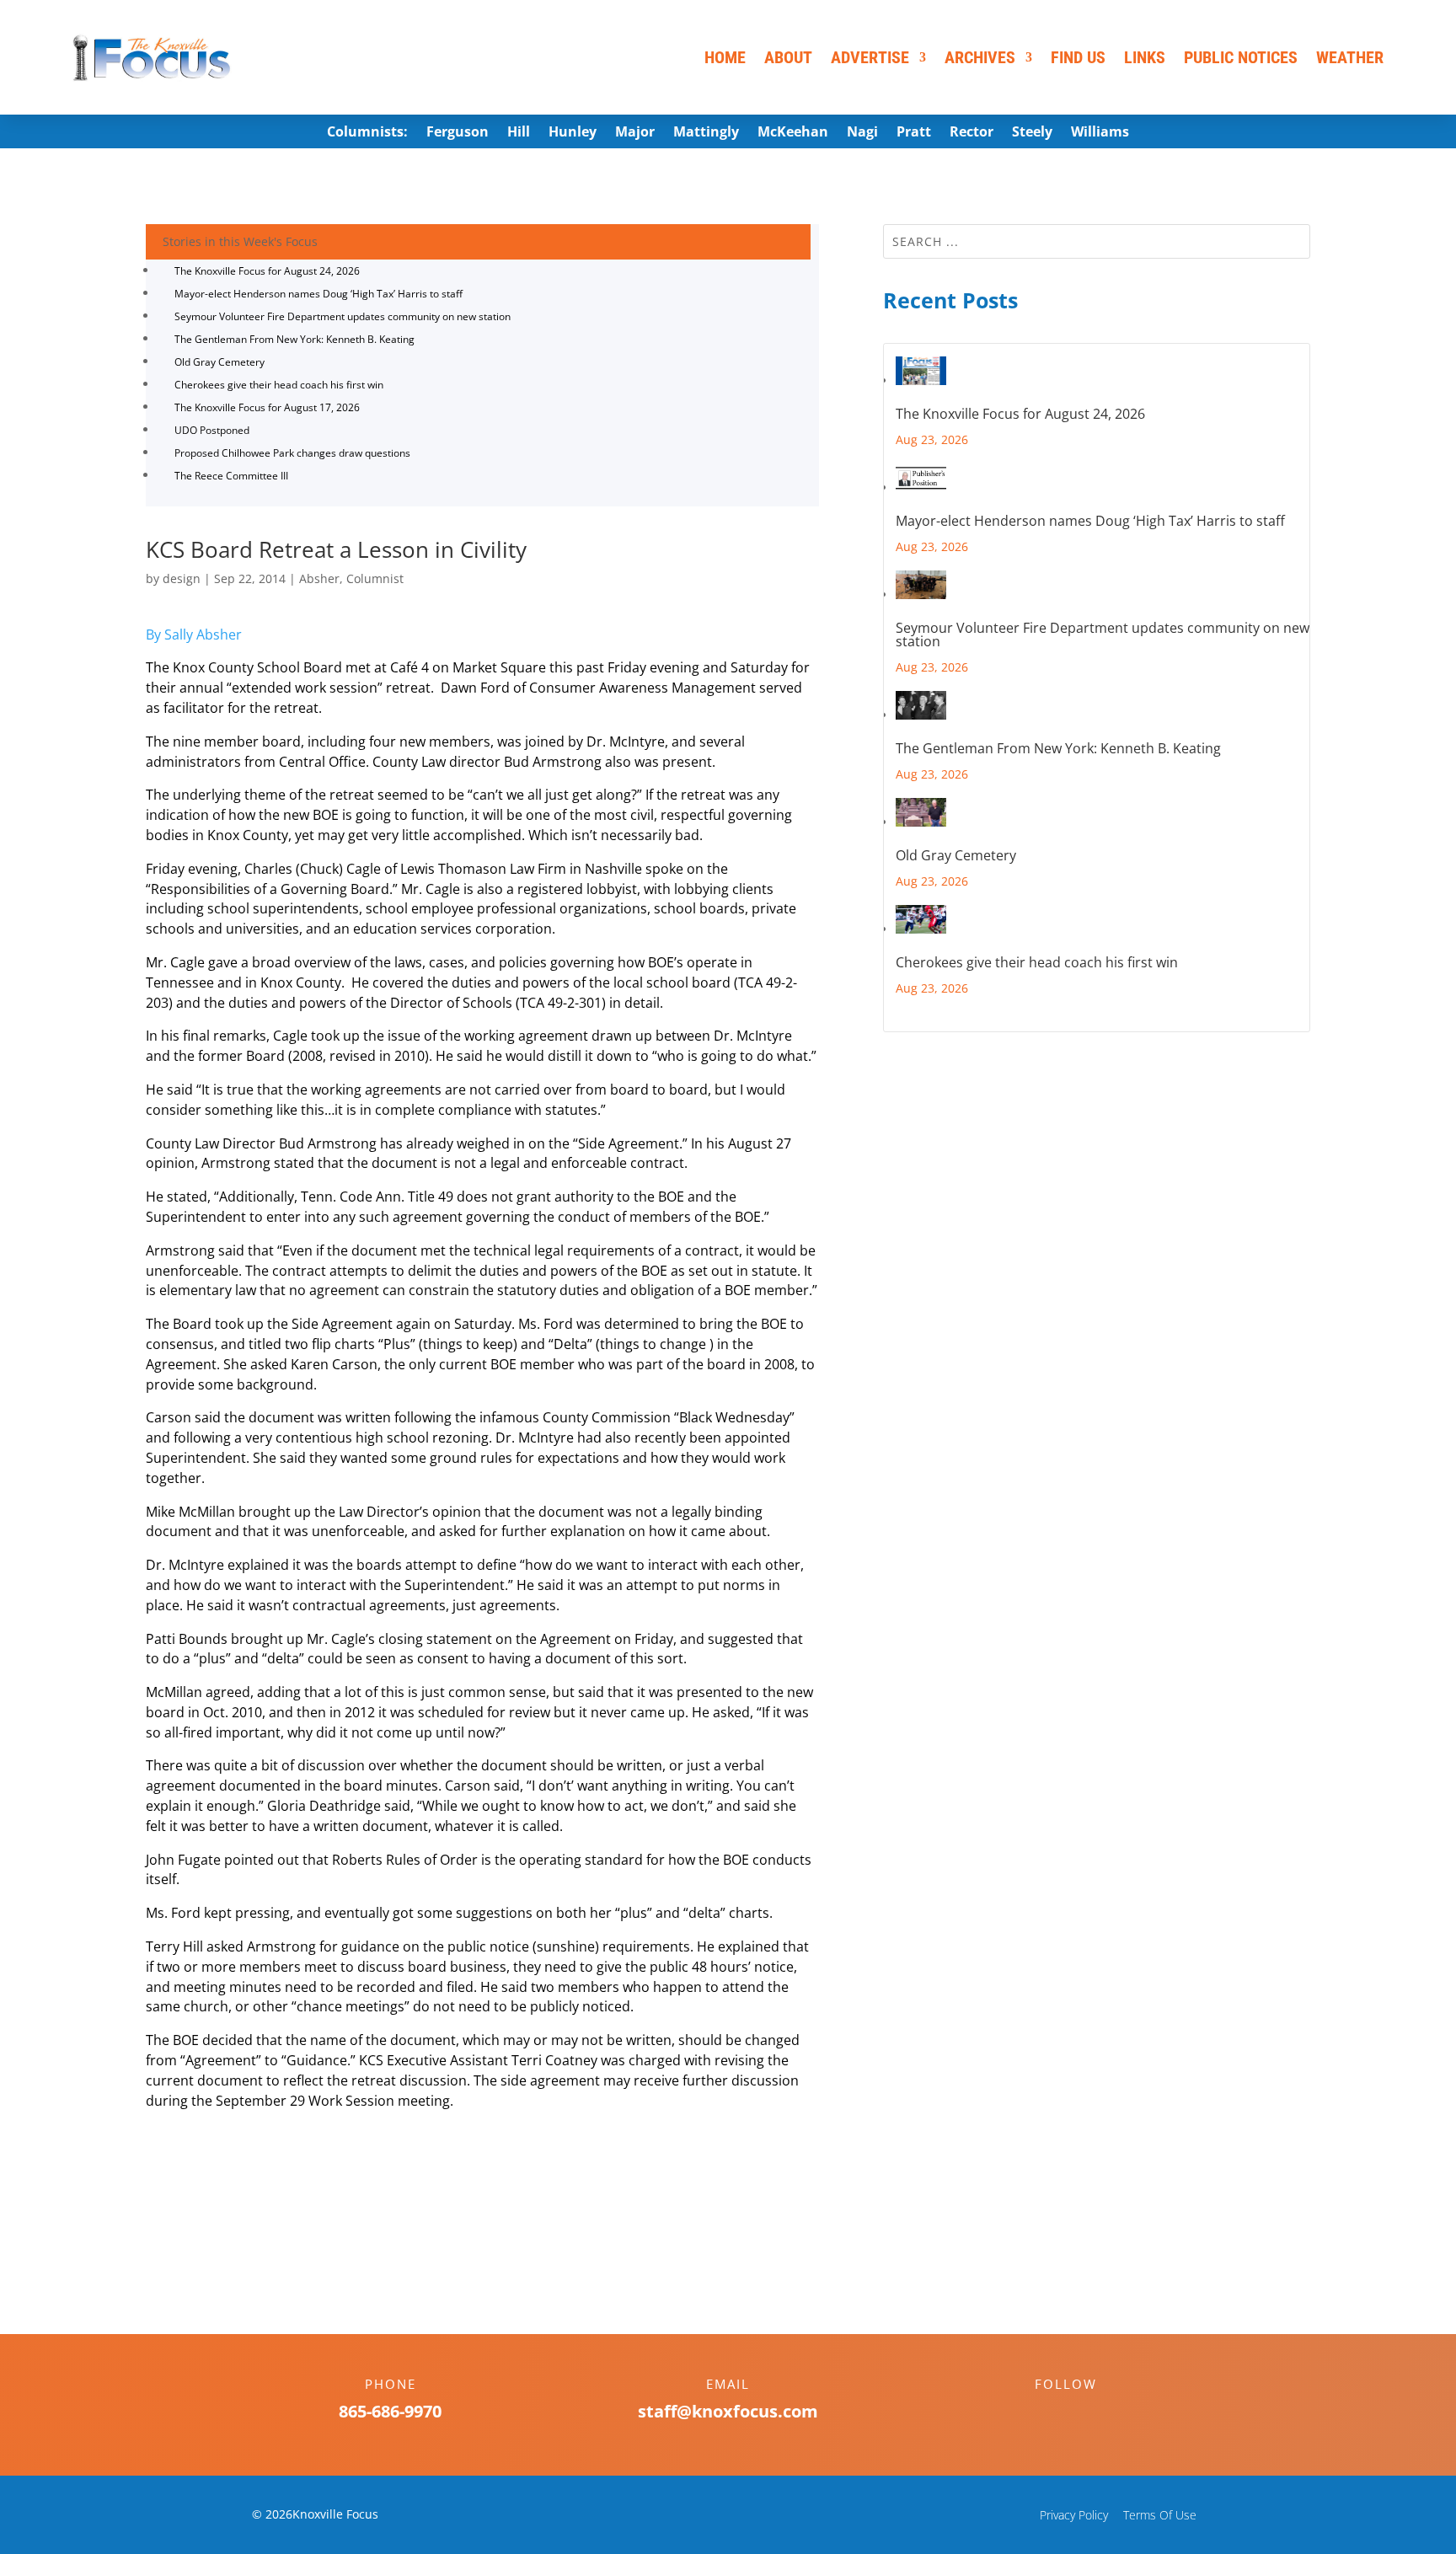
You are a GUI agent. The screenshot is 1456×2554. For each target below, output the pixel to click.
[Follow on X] (1083, 2413)
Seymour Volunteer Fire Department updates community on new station (343, 316)
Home (725, 57)
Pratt (914, 133)
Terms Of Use (1160, 2515)
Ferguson (458, 133)
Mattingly (706, 133)
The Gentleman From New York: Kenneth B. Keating (294, 339)
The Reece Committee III (231, 476)
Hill (519, 133)
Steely (1032, 133)
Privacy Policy (1074, 2515)
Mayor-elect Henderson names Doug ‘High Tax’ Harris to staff (318, 294)
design (182, 578)
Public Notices (1241, 57)
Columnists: (367, 133)
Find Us (1078, 57)
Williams (1100, 133)
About (788, 57)
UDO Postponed (212, 430)
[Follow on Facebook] (1049, 2413)
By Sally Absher (194, 634)
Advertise (870, 57)
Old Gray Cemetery (219, 362)
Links (1145, 57)
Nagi (862, 133)
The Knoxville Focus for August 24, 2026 (267, 271)
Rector (972, 133)
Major (635, 133)
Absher (319, 578)
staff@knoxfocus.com (728, 2411)
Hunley (573, 133)
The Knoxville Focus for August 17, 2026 (267, 407)
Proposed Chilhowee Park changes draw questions (292, 453)
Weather (1350, 57)
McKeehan (793, 133)
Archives (980, 57)
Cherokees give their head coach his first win (279, 385)
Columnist (375, 578)
